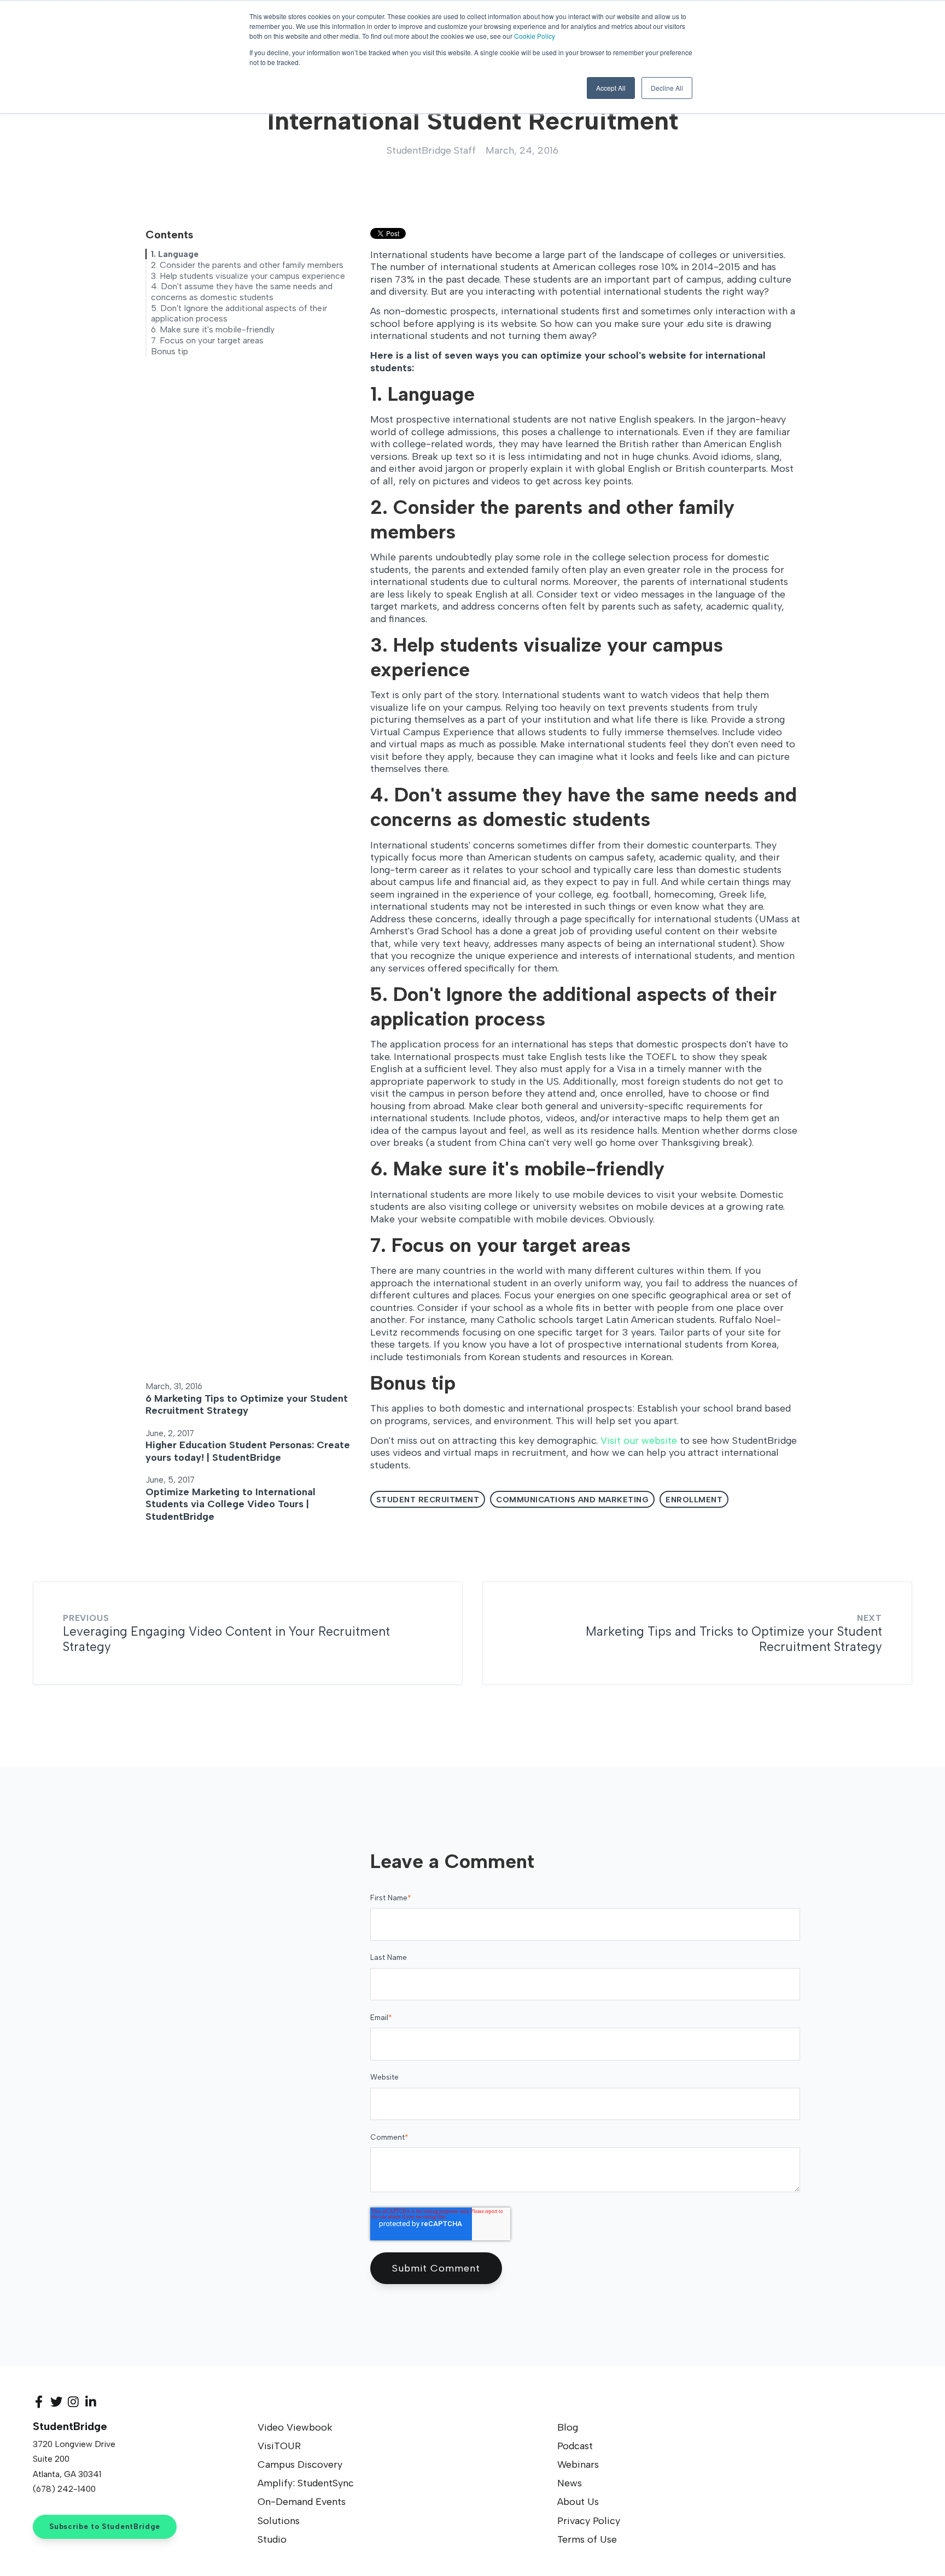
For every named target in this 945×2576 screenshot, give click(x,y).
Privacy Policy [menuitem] (589, 2521)
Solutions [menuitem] (279, 2521)
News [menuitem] (570, 2483)
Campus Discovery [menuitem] (300, 2464)
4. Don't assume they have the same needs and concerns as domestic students (242, 292)
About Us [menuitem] (578, 2502)
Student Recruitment (428, 1500)
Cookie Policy (535, 36)
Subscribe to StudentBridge (105, 2526)
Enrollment (694, 1500)
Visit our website (639, 1441)
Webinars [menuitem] (578, 2464)
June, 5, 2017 (170, 1480)
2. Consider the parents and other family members (247, 265)
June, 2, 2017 (170, 1433)
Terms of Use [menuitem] (587, 2539)
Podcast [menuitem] (575, 2446)
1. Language (175, 254)
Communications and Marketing (572, 1500)
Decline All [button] (667, 88)
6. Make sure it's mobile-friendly (213, 329)
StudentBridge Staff (431, 150)
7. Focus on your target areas (207, 340)
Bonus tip (170, 351)
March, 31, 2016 (174, 1386)
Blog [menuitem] (568, 2427)
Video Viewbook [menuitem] (295, 2427)
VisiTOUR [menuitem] (279, 2446)
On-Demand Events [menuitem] (302, 2502)
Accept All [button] (611, 88)
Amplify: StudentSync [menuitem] (306, 2483)
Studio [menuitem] (272, 2539)
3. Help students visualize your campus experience (248, 276)
